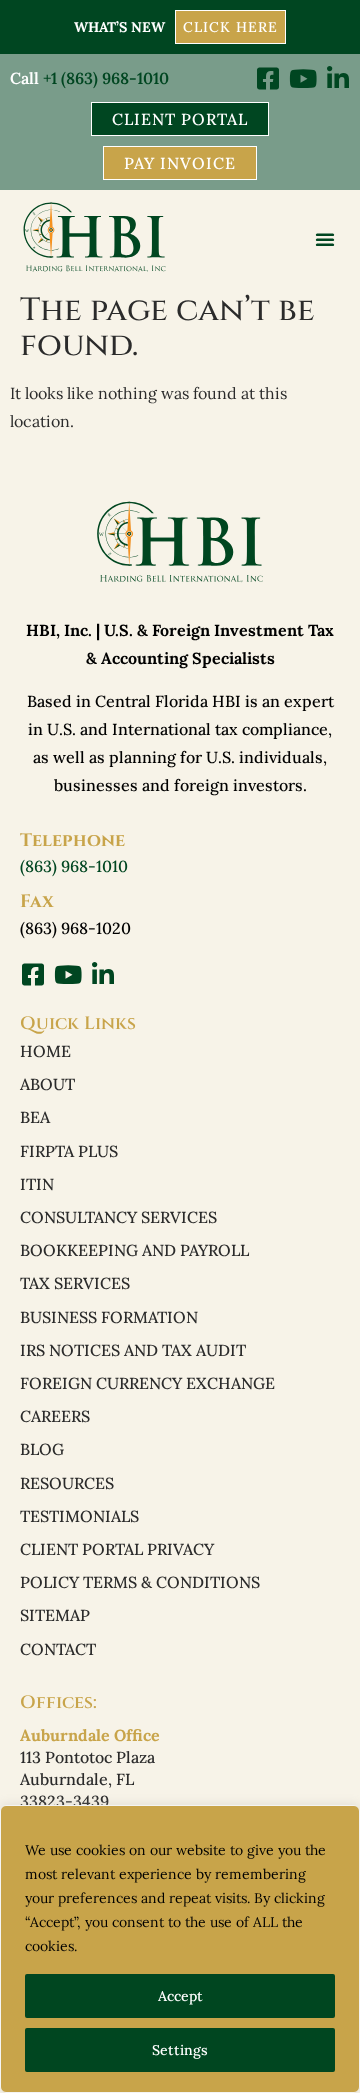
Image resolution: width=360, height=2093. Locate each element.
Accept (180, 1996)
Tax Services (75, 1283)
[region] (180, 1949)
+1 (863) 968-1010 (106, 78)
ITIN (37, 1184)
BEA (35, 1117)
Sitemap (55, 1615)
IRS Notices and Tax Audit (133, 1350)
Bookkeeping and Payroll (134, 1250)
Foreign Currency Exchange (147, 1383)
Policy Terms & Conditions (140, 1582)
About (47, 1084)
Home (45, 1051)
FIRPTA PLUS (69, 1151)
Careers (55, 1416)
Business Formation (109, 1317)
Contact (58, 1649)
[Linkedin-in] (337, 78)
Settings (180, 2050)
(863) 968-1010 (74, 866)
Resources (67, 1483)
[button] (325, 239)
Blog (42, 1449)
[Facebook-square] (267, 78)
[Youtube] (302, 78)
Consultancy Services (118, 1217)
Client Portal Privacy (117, 1549)
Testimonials (79, 1516)
